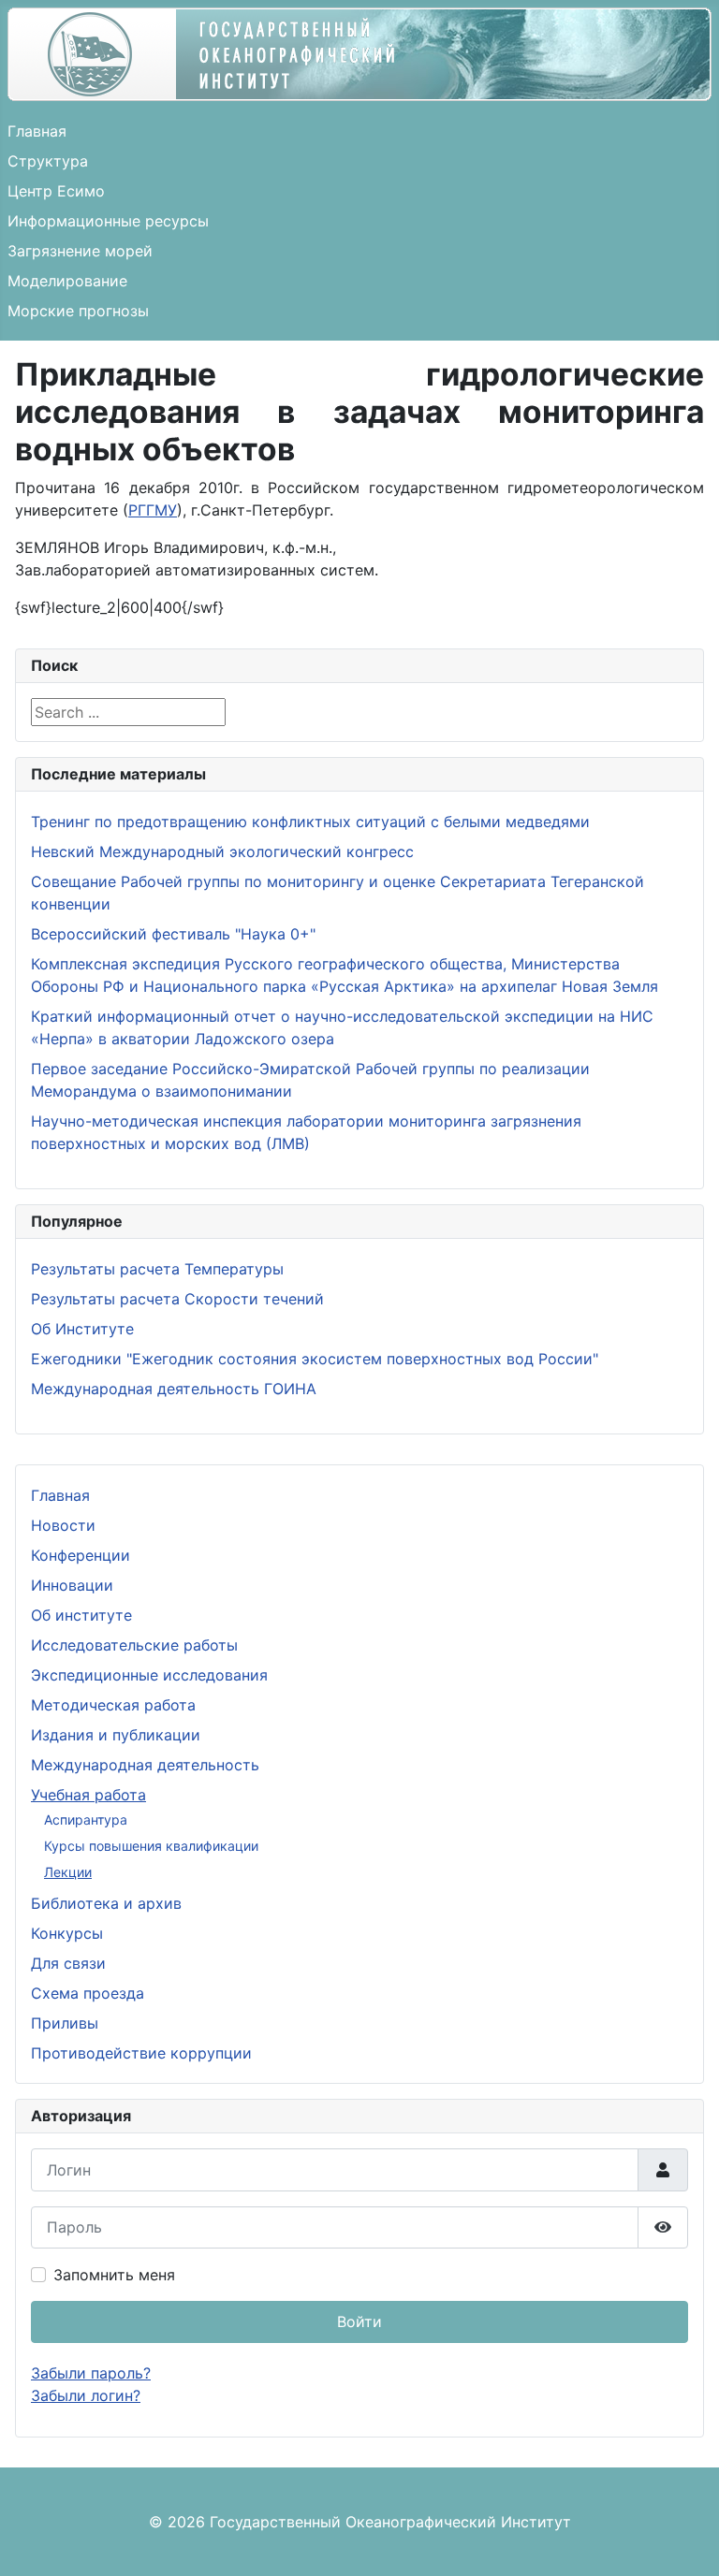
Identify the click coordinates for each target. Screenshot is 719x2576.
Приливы (65, 2023)
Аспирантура (86, 1819)
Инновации (72, 1585)
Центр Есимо (56, 191)
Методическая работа (113, 1705)
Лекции (68, 1872)
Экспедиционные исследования (149, 1675)
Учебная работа (88, 1795)
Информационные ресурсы (108, 221)
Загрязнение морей (80, 251)
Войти (359, 2321)
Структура (48, 161)
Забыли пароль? (91, 2373)
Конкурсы (67, 1933)
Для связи (68, 1963)
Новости (63, 1525)
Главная (37, 131)
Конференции (81, 1555)
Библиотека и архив (106, 1903)
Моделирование (67, 281)
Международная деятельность (145, 1765)
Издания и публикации (116, 1735)
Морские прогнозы (78, 311)
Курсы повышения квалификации (151, 1846)
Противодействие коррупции (141, 2053)
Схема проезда (88, 1993)
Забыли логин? (86, 2395)
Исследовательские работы (134, 1645)
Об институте (81, 1615)
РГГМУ (153, 510)
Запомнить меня (114, 2275)
